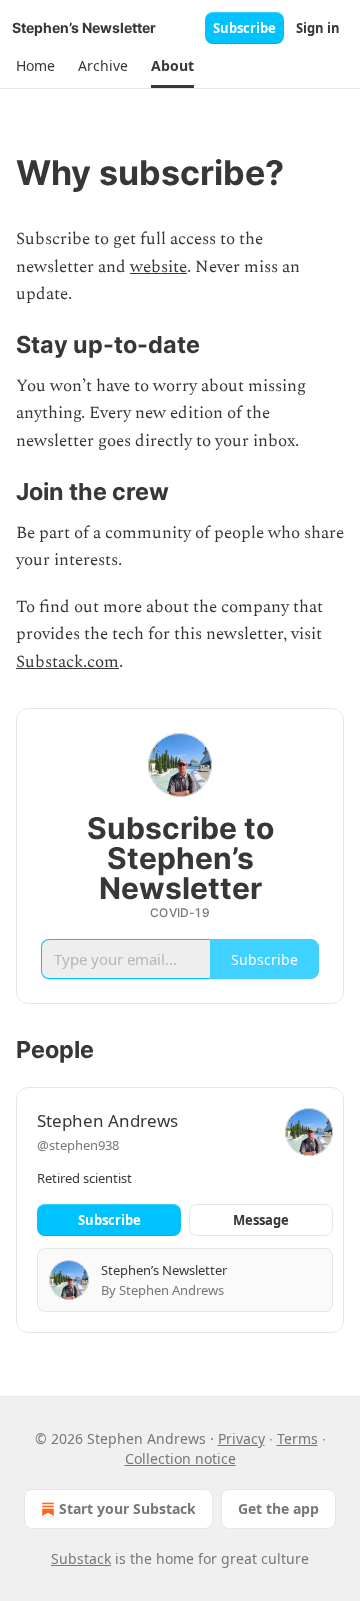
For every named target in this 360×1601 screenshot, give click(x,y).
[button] (35, 66)
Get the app (278, 1508)
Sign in (318, 28)
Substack (81, 1558)
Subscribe (244, 28)
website (158, 267)
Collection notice (180, 1458)
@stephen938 (78, 1145)
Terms (297, 1438)
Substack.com (67, 662)
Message (261, 1220)
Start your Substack (127, 1508)
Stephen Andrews (107, 1120)
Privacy (241, 1438)
